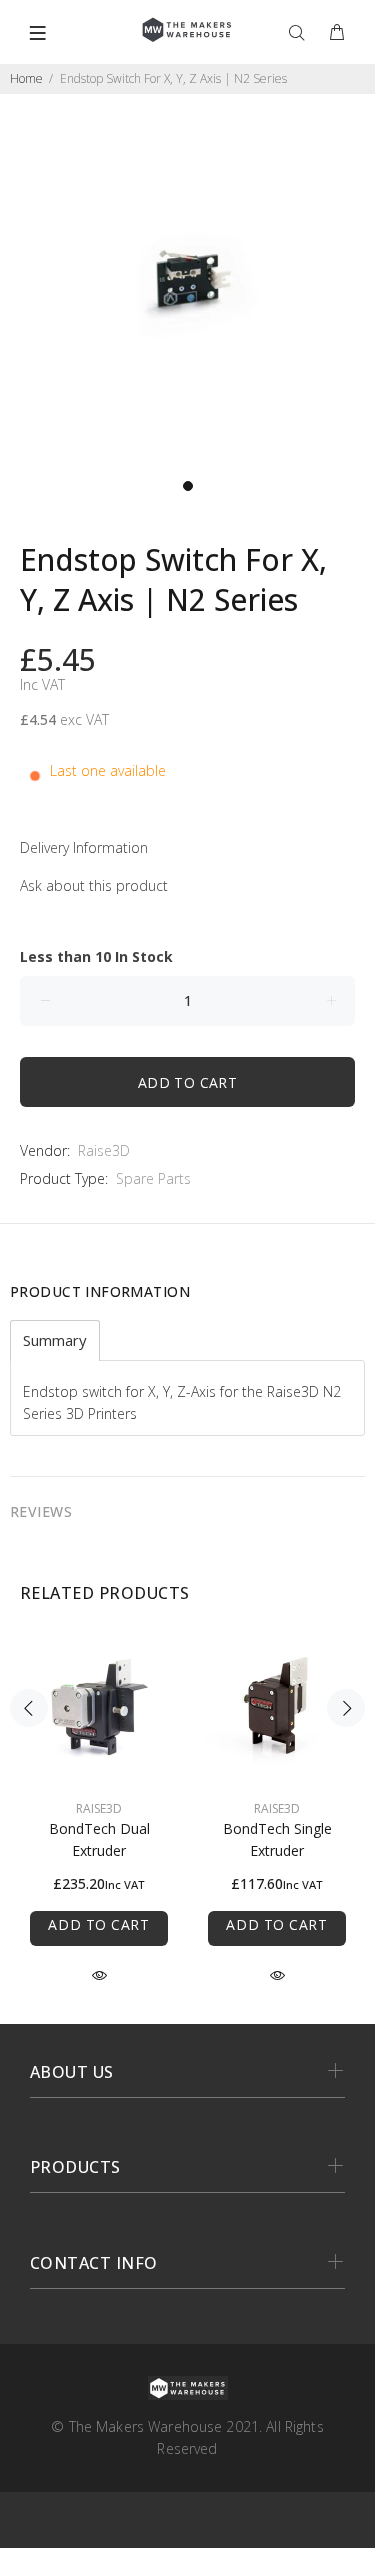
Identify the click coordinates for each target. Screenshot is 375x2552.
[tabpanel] (187, 281)
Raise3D (104, 1150)
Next (346, 1708)
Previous (29, 1708)
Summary (55, 1340)
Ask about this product (94, 885)
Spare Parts (153, 1178)
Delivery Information (84, 847)
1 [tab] (188, 486)
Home (26, 78)
